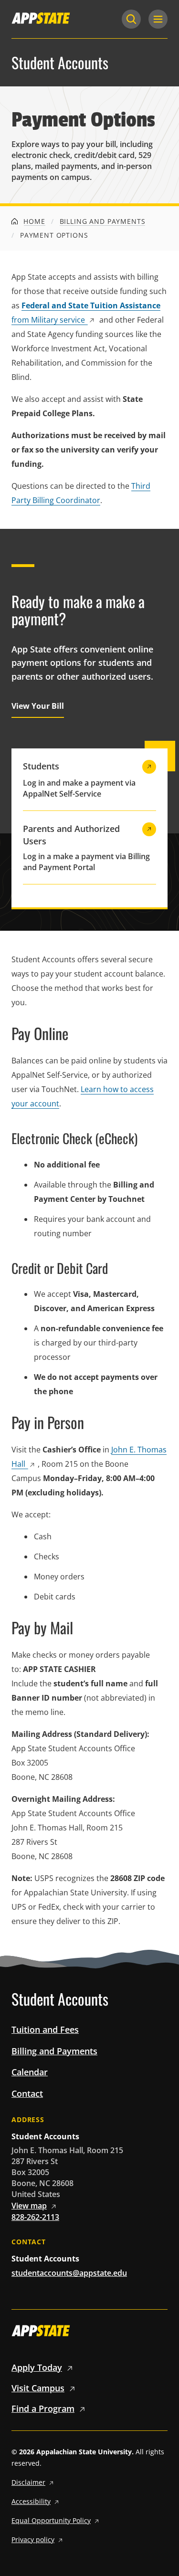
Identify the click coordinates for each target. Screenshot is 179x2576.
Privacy (33, 2539)
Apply (37, 2367)
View (29, 2206)
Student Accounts (60, 63)
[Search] (131, 19)
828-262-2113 (35, 2217)
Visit (38, 2388)
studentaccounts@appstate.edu (69, 2273)
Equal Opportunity (51, 2520)
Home (33, 221)
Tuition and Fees (45, 2029)
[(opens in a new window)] (41, 18)
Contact (27, 2093)
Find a (43, 2408)
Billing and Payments (103, 221)
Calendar (30, 2072)
